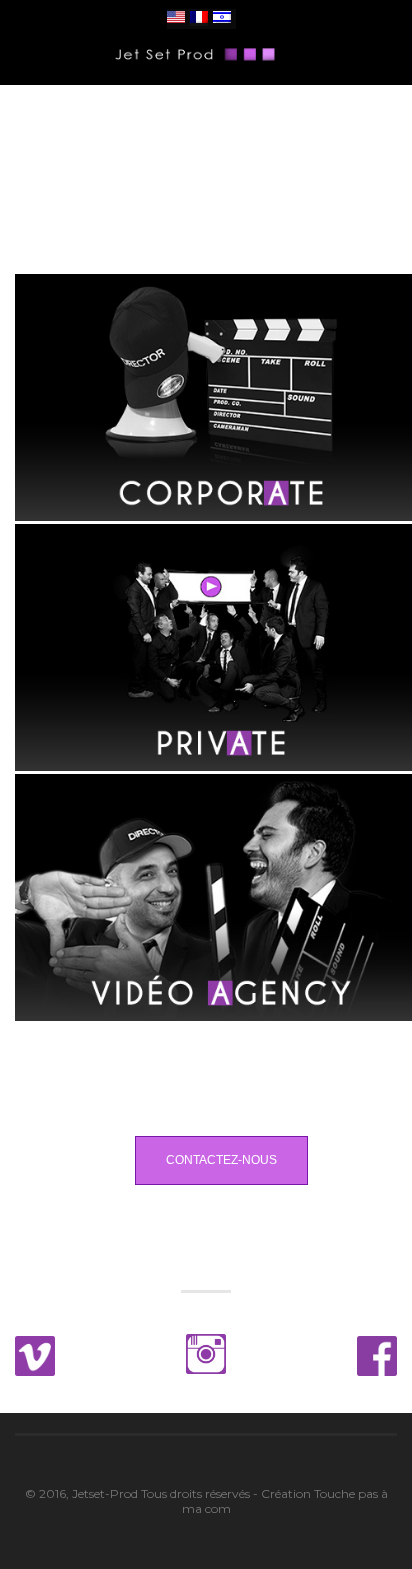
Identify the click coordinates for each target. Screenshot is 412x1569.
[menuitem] (176, 18)
